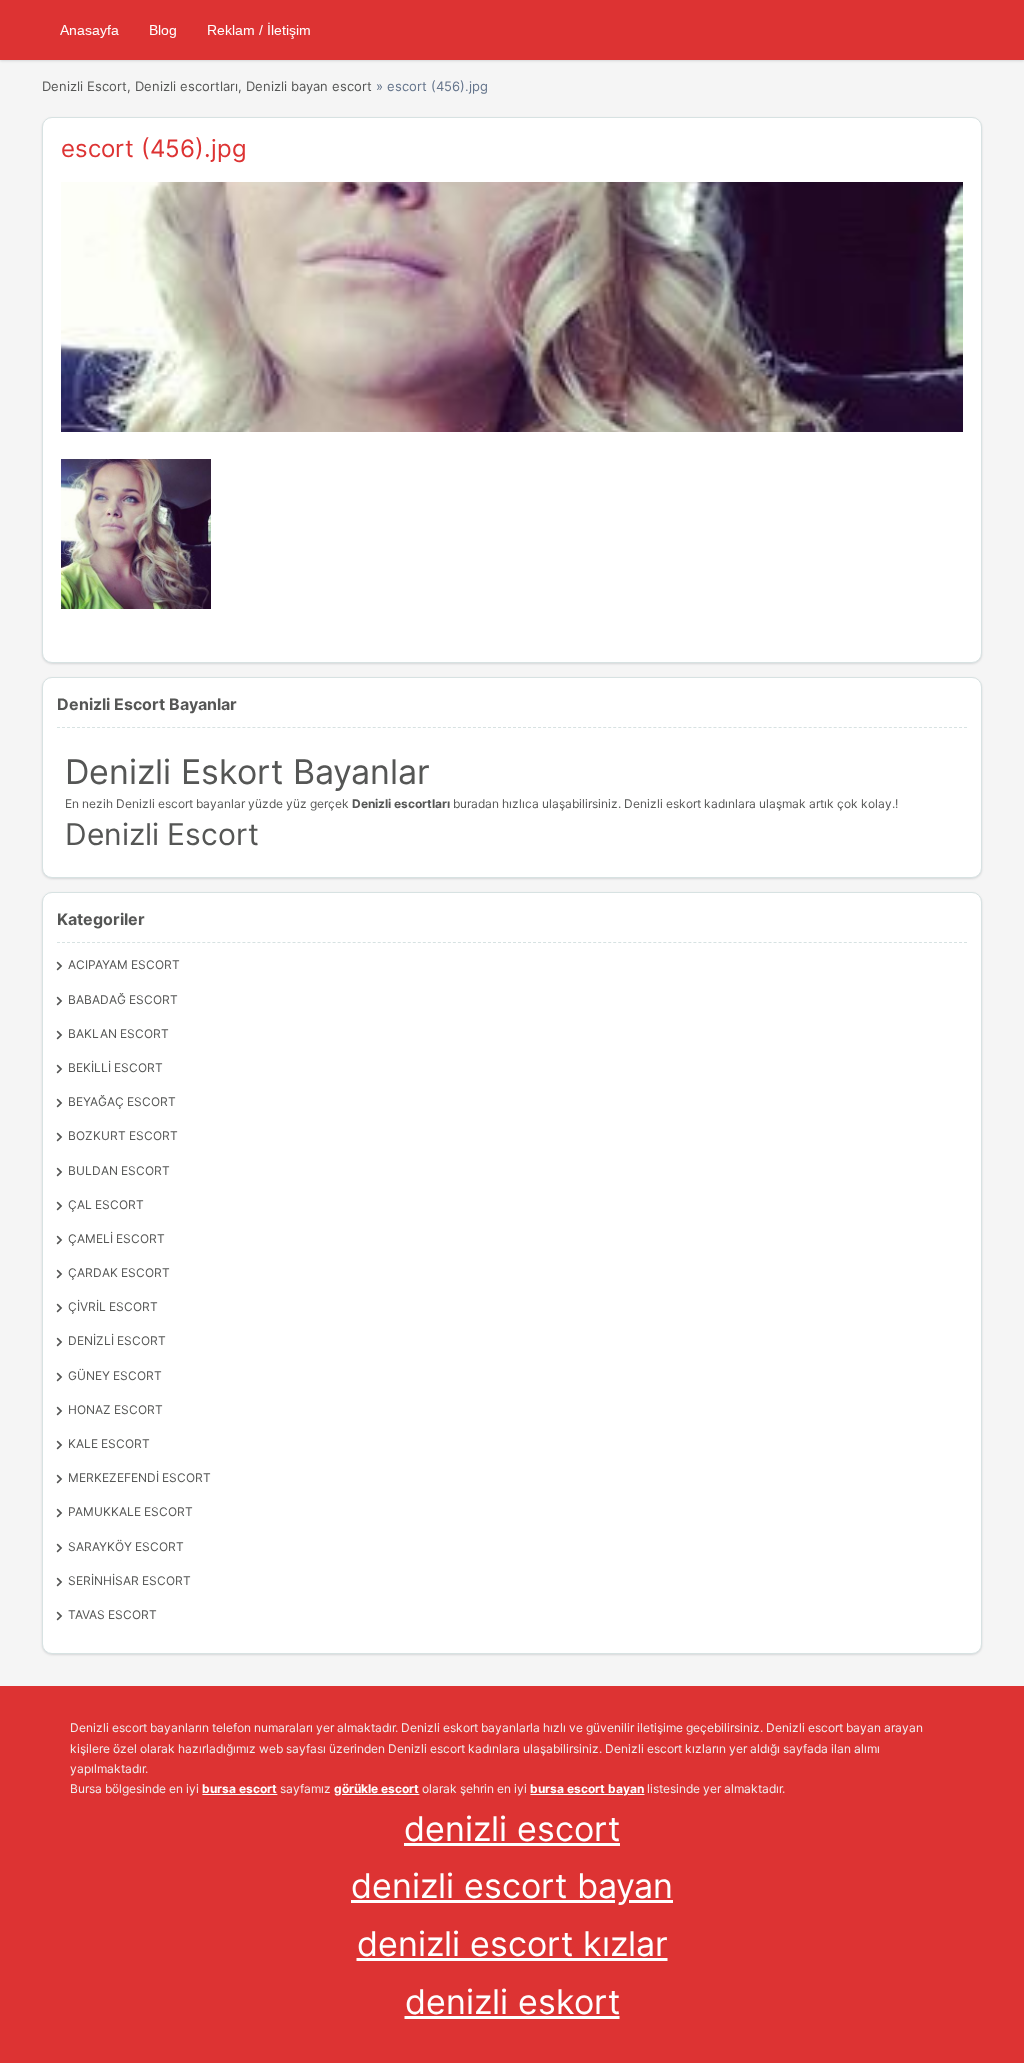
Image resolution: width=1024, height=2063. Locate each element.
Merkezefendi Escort (139, 1477)
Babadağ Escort (123, 999)
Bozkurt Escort (123, 1135)
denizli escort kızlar (512, 1943)
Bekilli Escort (115, 1067)
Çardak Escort (119, 1272)
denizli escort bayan (512, 1885)
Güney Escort (115, 1375)
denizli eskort (512, 2001)
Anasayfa (89, 30)
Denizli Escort (117, 1340)
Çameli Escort (116, 1238)
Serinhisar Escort (129, 1580)
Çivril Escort (113, 1306)
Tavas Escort (112, 1614)
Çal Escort (106, 1204)
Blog (163, 30)
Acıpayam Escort (124, 964)
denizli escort (512, 1828)
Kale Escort (109, 1443)
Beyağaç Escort (122, 1101)
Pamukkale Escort (130, 1511)
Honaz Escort (115, 1409)
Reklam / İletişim (259, 30)
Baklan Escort (118, 1033)
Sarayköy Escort (126, 1546)
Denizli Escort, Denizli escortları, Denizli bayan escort (207, 86)
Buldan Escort (119, 1170)
